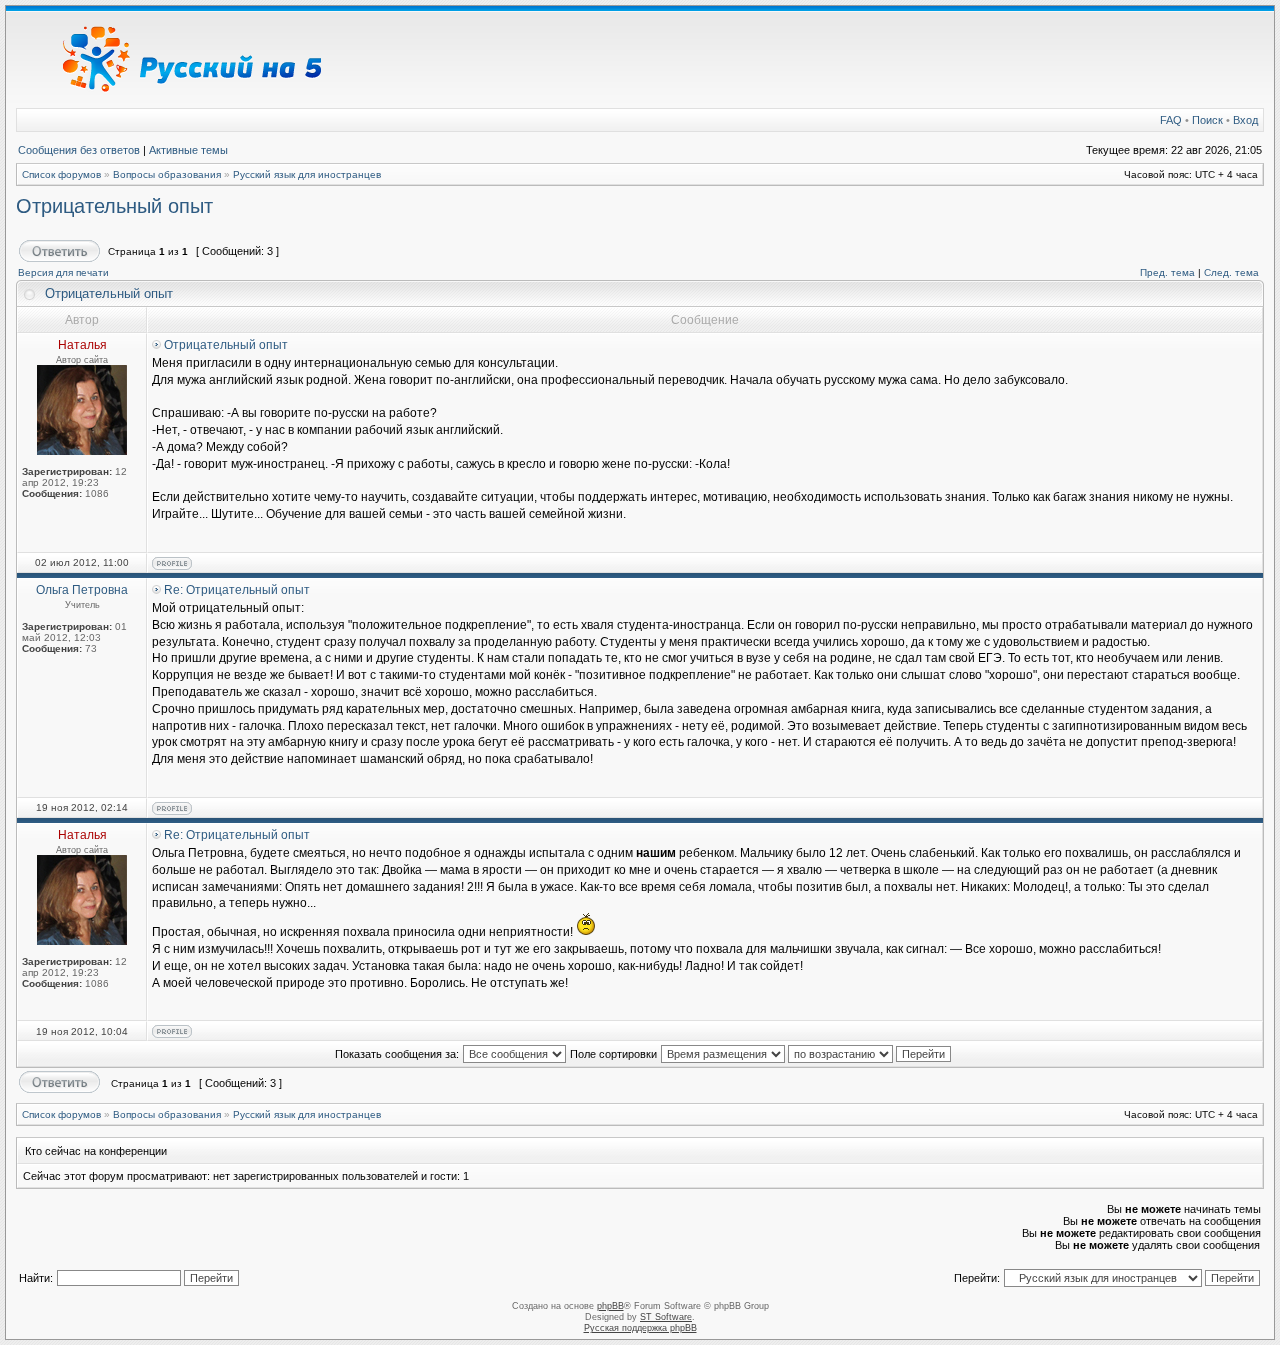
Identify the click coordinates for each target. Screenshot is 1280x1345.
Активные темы (188, 150)
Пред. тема (1167, 272)
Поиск (1207, 120)
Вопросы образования (167, 174)
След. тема (1231, 272)
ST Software (666, 1317)
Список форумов (61, 174)
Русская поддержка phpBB (640, 1328)
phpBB (610, 1306)
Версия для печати (63, 272)
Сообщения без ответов (79, 150)
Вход (1245, 120)
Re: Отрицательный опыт (237, 590)
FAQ (1171, 120)
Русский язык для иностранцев (307, 174)
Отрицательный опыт (114, 206)
